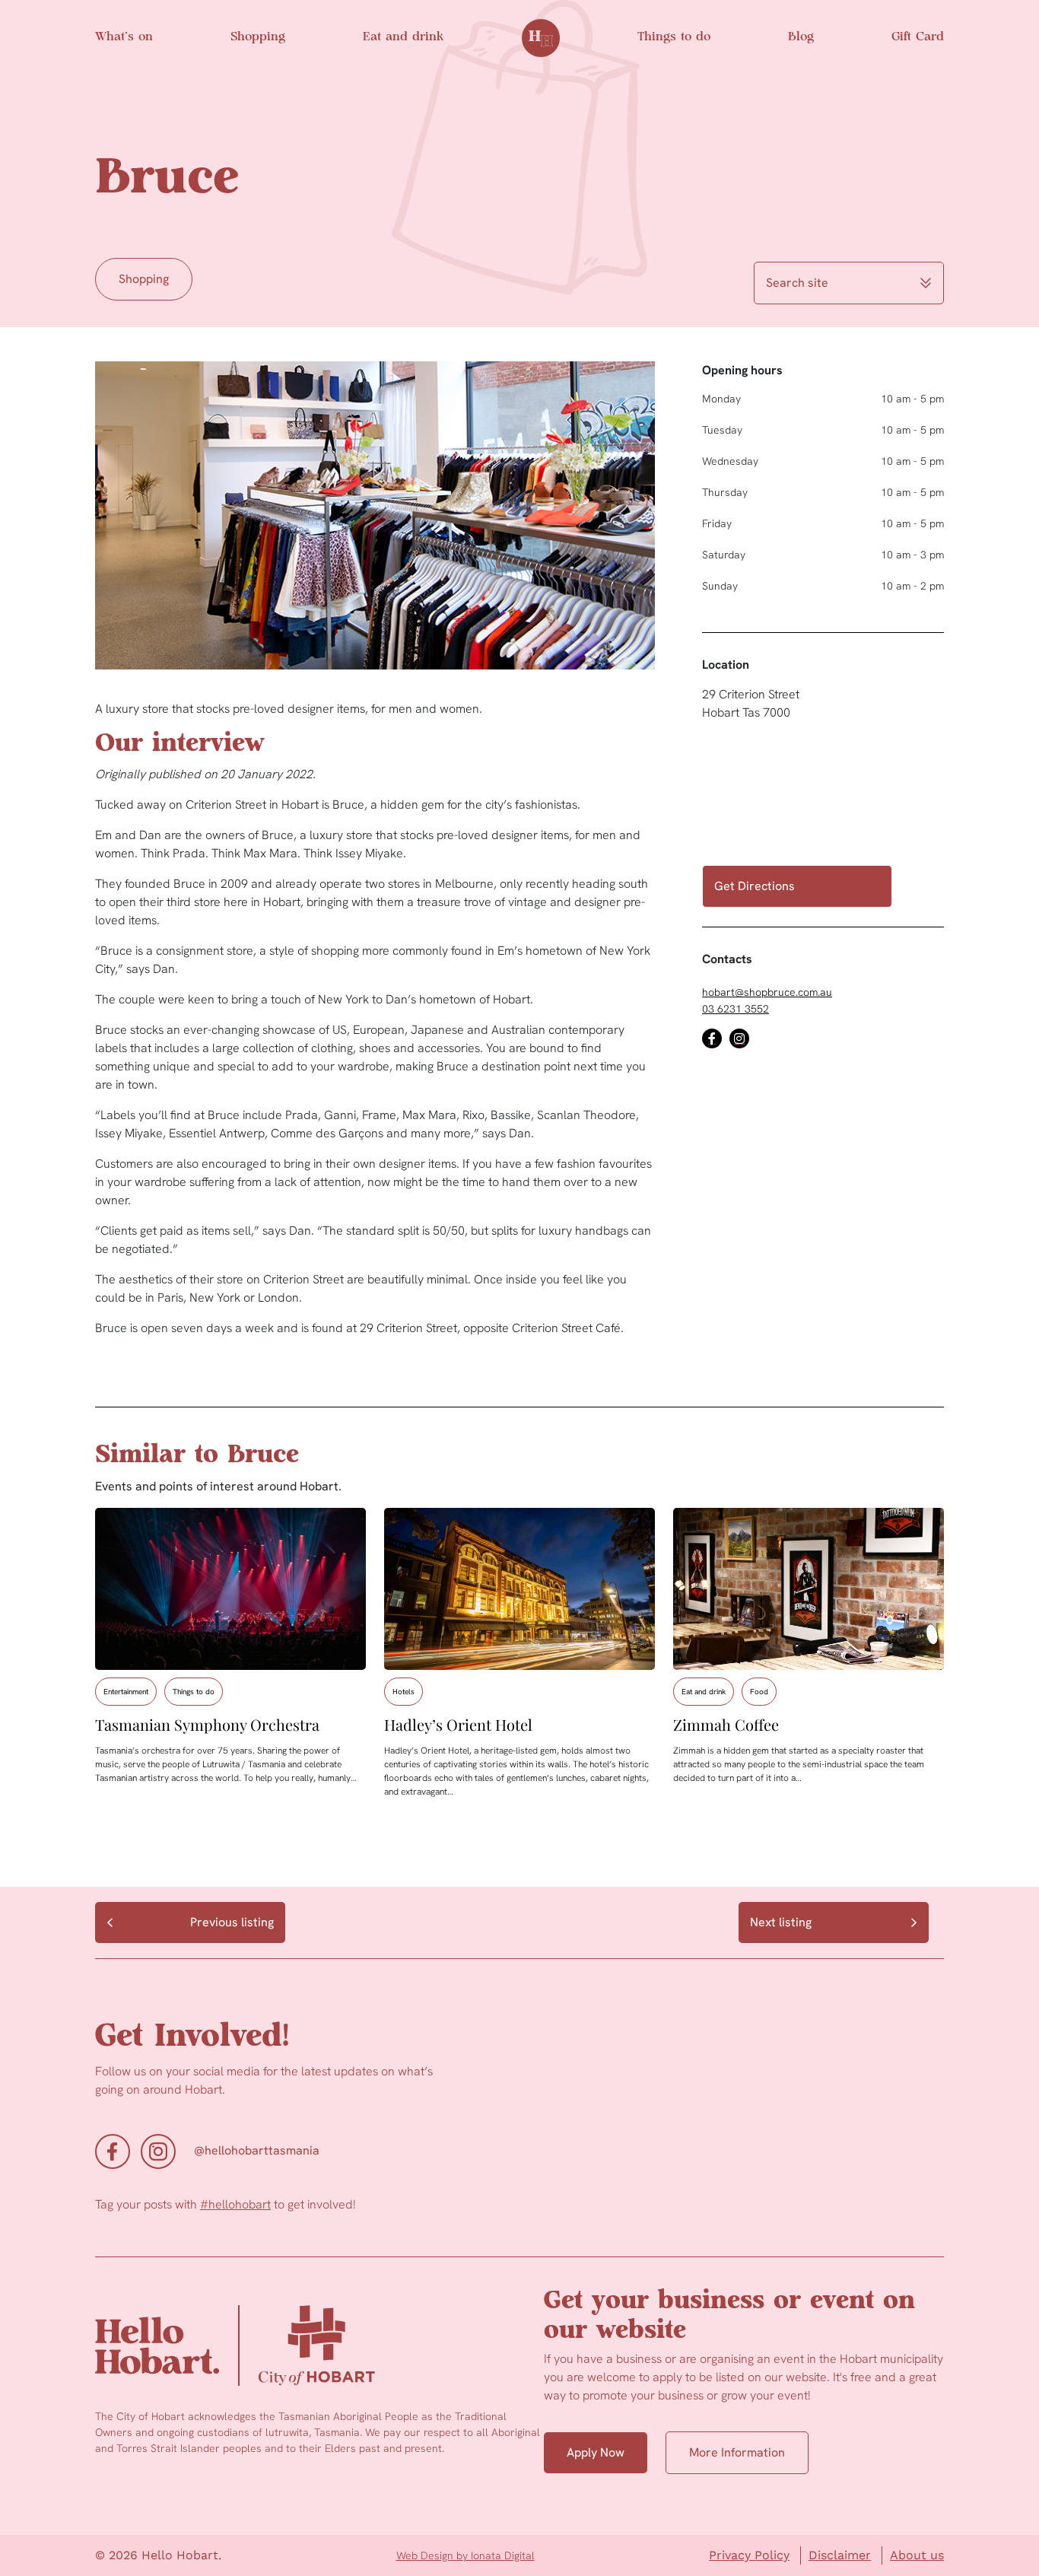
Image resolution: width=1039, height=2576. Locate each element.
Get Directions (755, 886)
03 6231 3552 (736, 1009)
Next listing (781, 1922)
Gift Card (918, 37)
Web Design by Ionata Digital (465, 2555)
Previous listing (232, 1922)
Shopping (258, 37)
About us (917, 2555)
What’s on (124, 37)
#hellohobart (235, 2204)
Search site (797, 283)
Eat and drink (403, 37)
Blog (801, 37)
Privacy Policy (749, 2555)
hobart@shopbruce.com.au (767, 992)
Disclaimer (840, 2555)
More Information (737, 2452)
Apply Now (596, 2452)
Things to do (674, 37)
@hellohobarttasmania (257, 2150)
